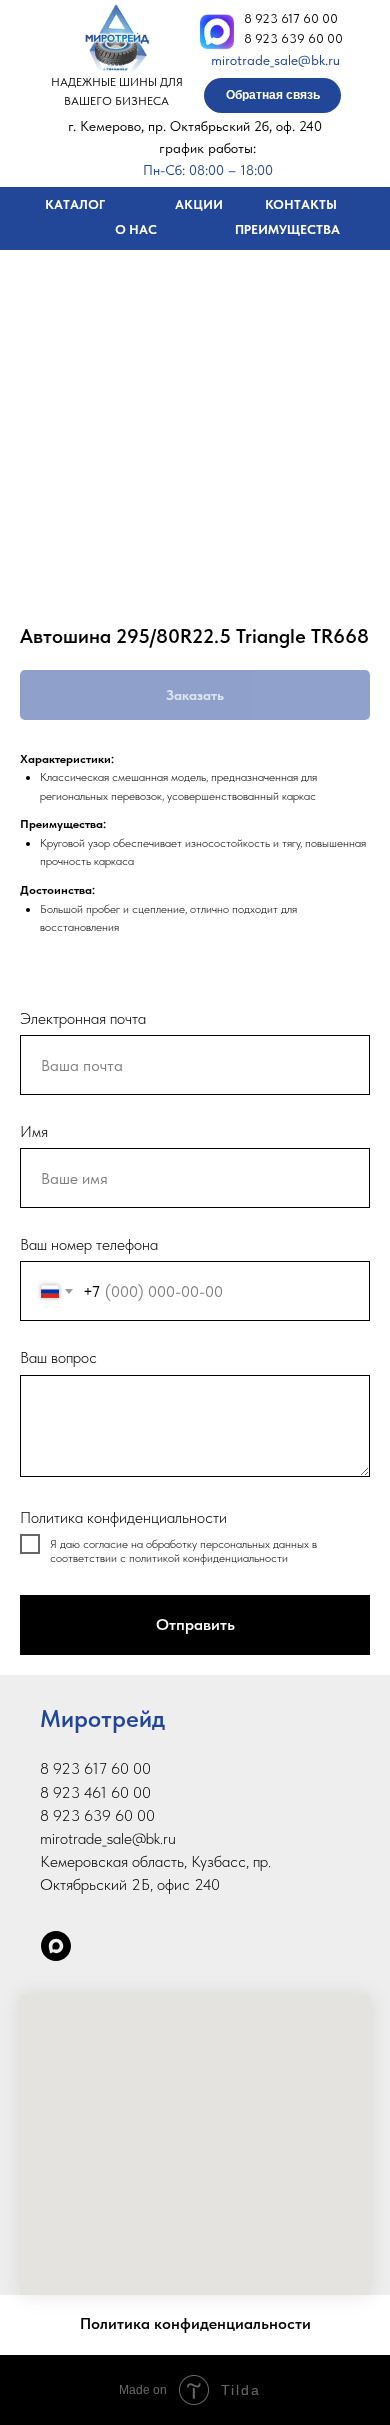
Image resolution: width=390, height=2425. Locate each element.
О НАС (136, 229)
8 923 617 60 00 (291, 18)
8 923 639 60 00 (293, 38)
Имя (34, 1131)
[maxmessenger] (56, 1946)
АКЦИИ (199, 204)
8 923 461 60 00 (95, 1792)
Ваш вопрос (58, 1357)
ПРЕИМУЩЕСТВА (287, 229)
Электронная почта (83, 1018)
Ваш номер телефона (89, 1244)
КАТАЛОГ (75, 204)
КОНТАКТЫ (301, 204)
